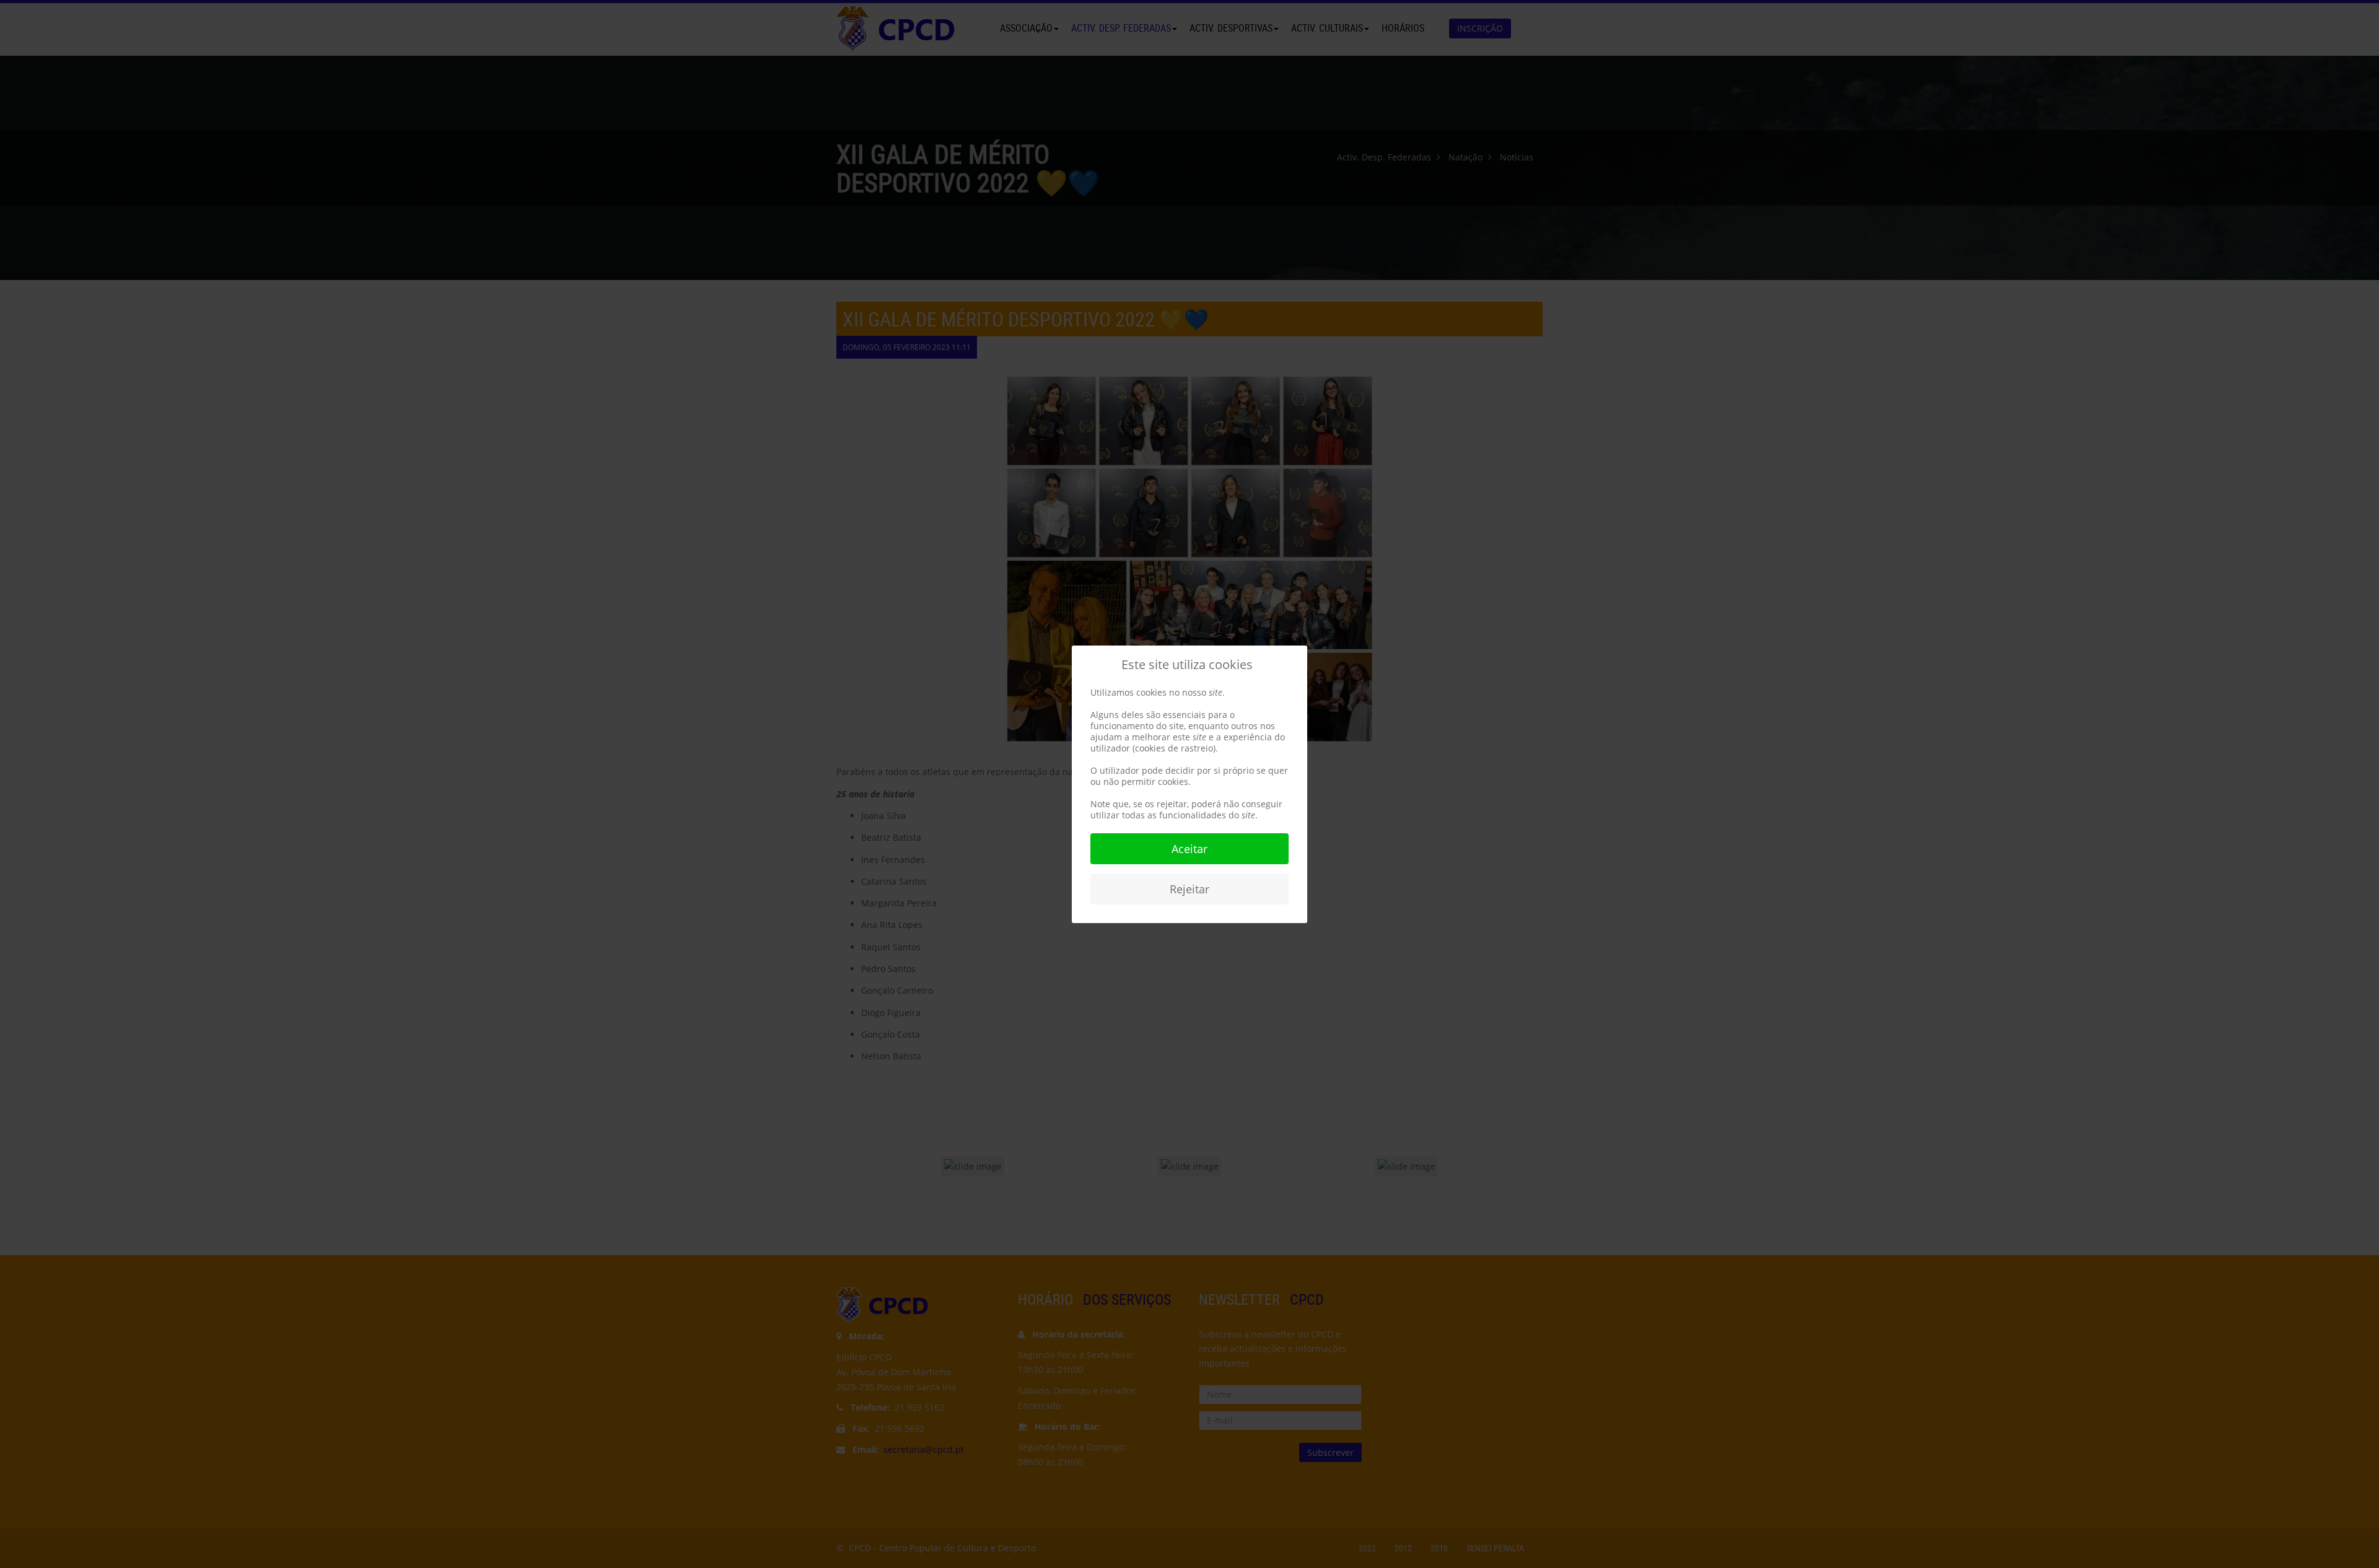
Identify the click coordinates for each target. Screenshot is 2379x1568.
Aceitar (1189, 849)
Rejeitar (1189, 889)
